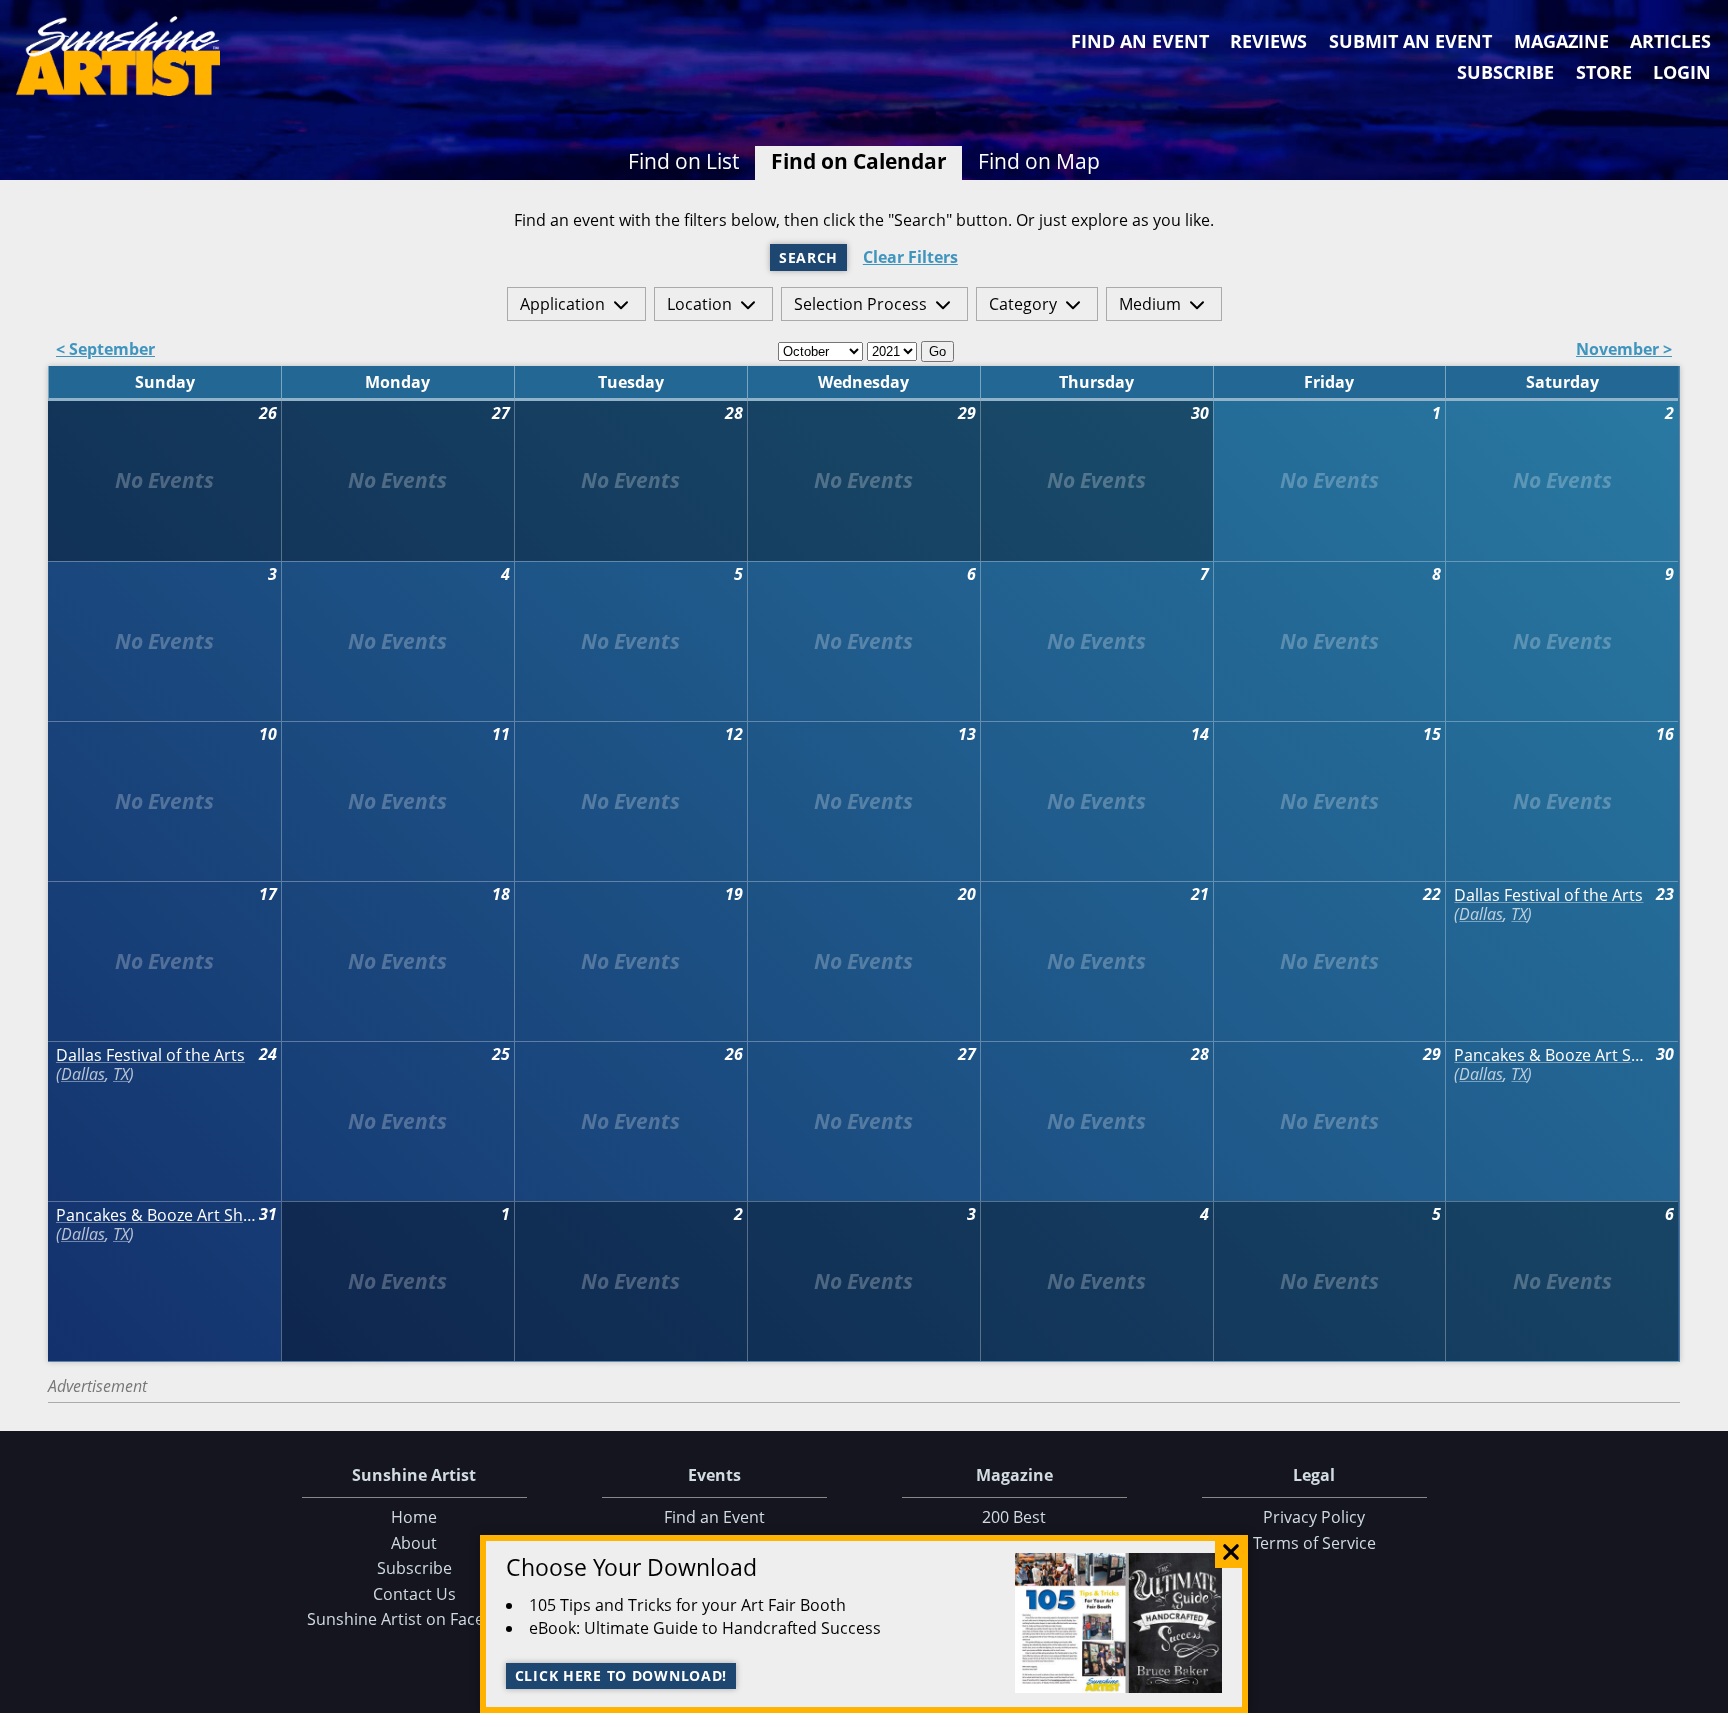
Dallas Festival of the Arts (1548, 895)
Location (699, 304)
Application (562, 304)
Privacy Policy (1314, 1517)
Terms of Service (1314, 1543)
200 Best (1014, 1517)
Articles (1670, 41)
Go (937, 351)
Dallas (1481, 914)
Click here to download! (621, 1675)
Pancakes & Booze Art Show (1554, 1055)
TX (1519, 914)
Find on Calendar (859, 161)
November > (1624, 350)
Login (1682, 72)
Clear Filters (910, 257)
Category (1023, 304)
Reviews (1268, 41)
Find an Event (1140, 41)
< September (105, 350)
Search (808, 257)
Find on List (683, 161)
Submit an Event (1410, 41)
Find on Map (1039, 161)
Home (414, 1517)
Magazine (1561, 41)
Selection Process (860, 304)
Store (1604, 72)
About (414, 1543)
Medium (1150, 304)
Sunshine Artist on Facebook (414, 1619)
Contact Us (414, 1594)
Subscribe (1505, 72)
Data (1705, 1693)
